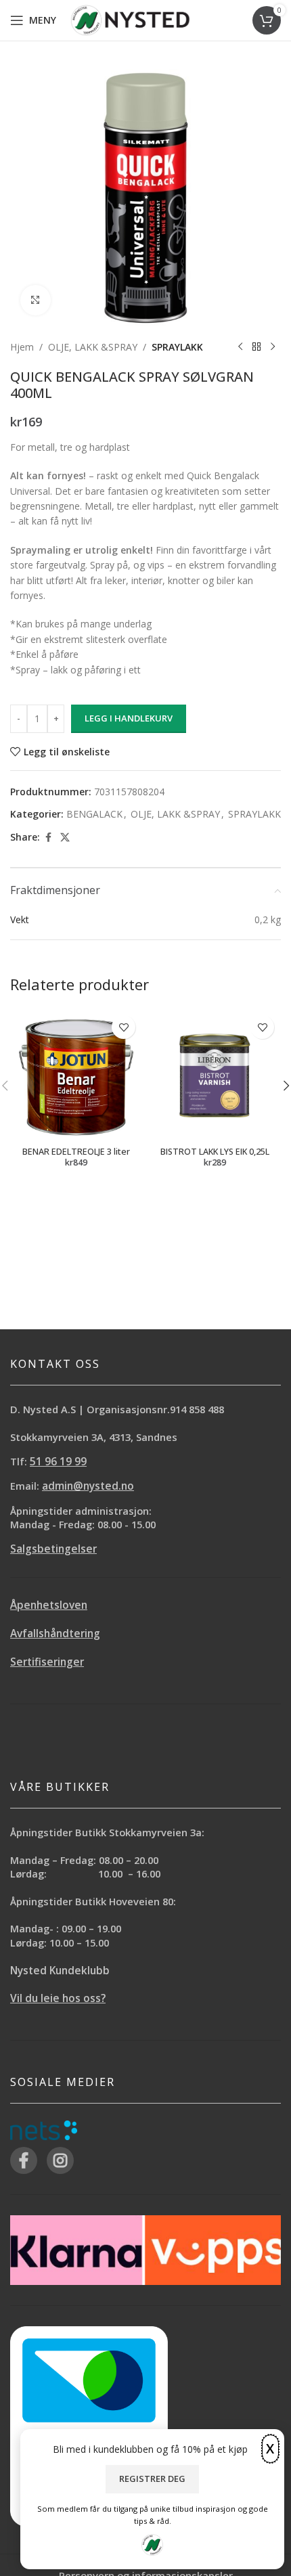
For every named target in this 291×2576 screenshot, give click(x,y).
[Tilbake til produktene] (256, 347)
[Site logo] (130, 19)
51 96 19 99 (58, 1462)
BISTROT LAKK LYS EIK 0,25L (215, 1152)
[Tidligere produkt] (240, 347)
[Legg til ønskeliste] (124, 1027)
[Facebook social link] (48, 838)
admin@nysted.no (88, 1486)
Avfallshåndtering (55, 1634)
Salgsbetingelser (53, 1549)
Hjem (22, 347)
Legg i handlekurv (129, 718)
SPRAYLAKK (177, 347)
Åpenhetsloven (49, 1605)
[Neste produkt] (273, 347)
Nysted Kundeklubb (60, 1971)
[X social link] (65, 838)
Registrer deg (152, 2479)
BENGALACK (94, 814)
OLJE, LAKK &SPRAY (93, 347)
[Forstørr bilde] (36, 300)
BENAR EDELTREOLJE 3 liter (76, 1152)
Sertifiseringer (47, 1662)
